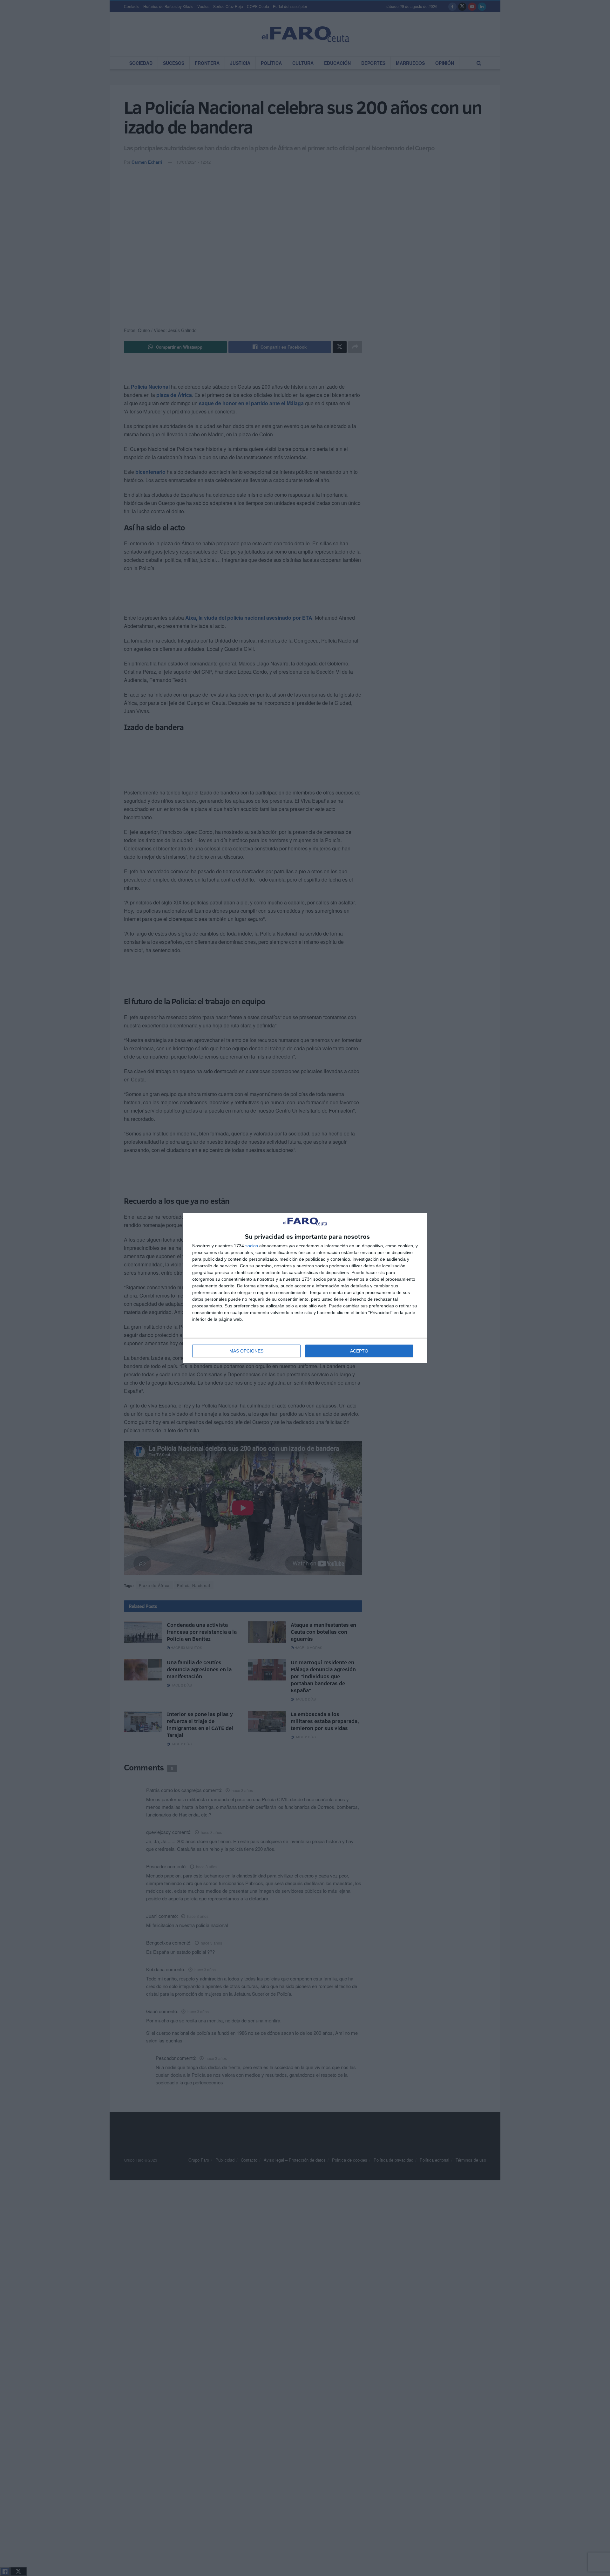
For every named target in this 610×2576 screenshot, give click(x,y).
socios (252, 1246)
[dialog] (305, 1288)
